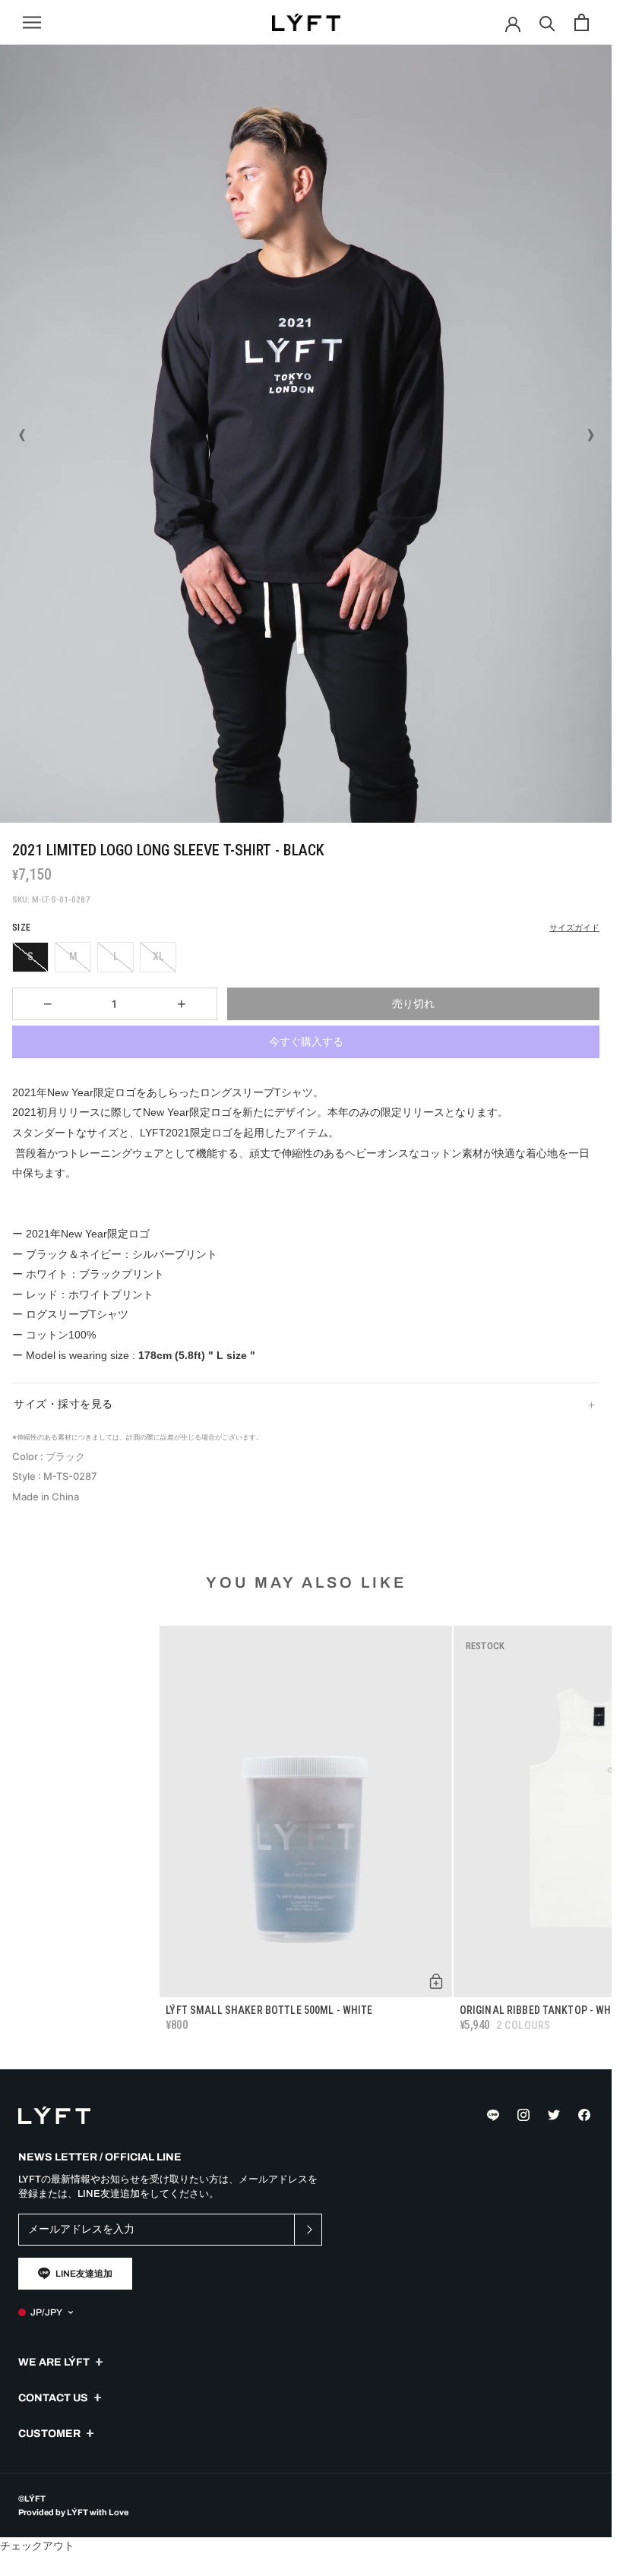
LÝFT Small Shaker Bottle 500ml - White (269, 2010)
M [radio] (73, 956)
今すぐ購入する (306, 1041)
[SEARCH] (547, 22)
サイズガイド (574, 928)
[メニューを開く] (32, 22)
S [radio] (30, 956)
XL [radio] (158, 956)
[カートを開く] (582, 22)
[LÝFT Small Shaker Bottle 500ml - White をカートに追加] (436, 1981)
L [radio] (116, 956)
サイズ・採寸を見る (63, 1404)
